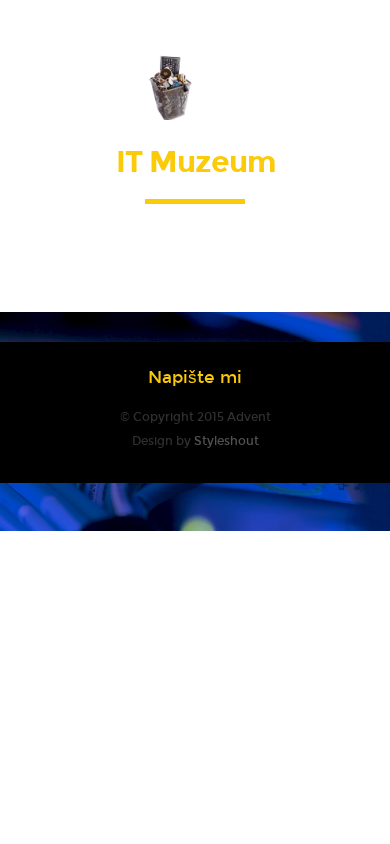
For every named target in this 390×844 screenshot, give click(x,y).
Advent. (195, 87)
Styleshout (226, 441)
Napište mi (195, 377)
